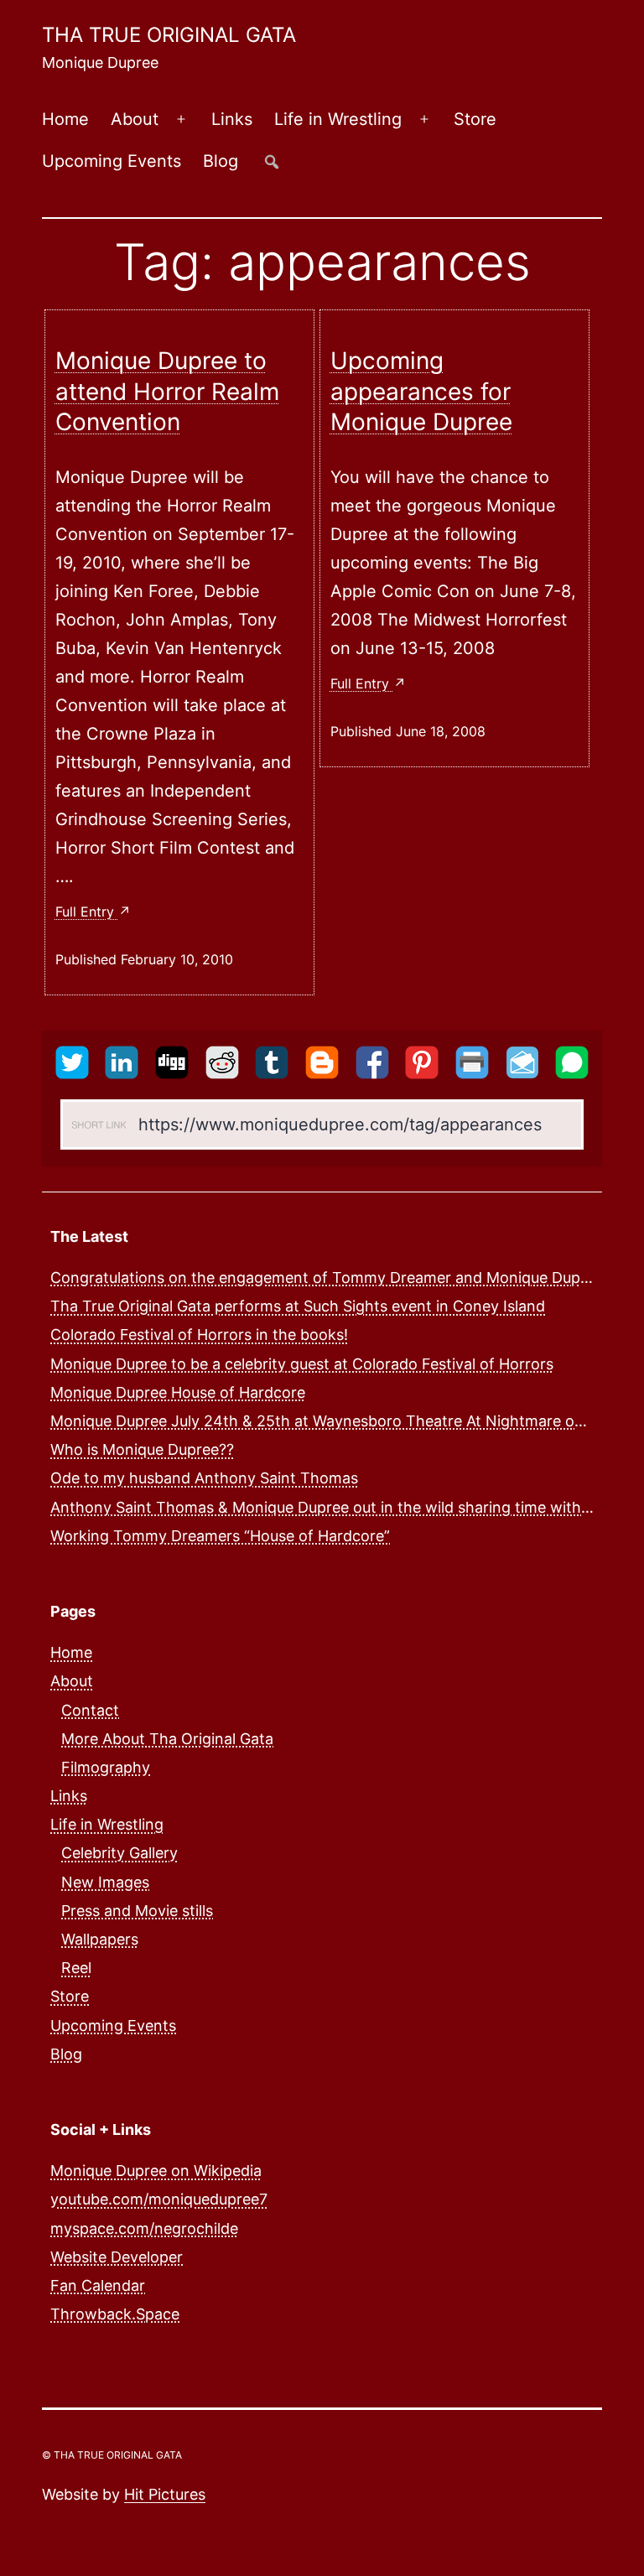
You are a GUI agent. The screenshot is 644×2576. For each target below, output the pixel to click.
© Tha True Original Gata (112, 2455)
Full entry (87, 911)
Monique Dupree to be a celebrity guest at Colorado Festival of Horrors (302, 1364)
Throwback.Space (115, 2314)
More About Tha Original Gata (167, 1739)
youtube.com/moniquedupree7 (159, 2199)
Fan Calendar (98, 2285)
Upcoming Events (112, 161)
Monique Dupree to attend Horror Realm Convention (167, 391)
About (135, 119)
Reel (76, 1968)
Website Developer (117, 2257)
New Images (105, 1882)
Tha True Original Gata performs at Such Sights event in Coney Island (298, 1306)
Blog (221, 161)
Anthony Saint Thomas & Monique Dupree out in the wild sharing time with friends (343, 1507)
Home (65, 119)
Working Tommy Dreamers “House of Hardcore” (220, 1536)
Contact (90, 1710)
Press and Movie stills (137, 1911)
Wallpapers (100, 1939)
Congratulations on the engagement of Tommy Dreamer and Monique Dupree (327, 1278)
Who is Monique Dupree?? (142, 1449)
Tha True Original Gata (169, 35)
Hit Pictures (165, 2494)
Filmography (106, 1767)
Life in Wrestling (338, 119)
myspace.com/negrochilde (144, 2228)
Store (475, 119)
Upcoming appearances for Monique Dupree (421, 391)
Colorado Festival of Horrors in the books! (199, 1335)
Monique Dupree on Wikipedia (156, 2171)
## (272, 161)
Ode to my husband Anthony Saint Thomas (204, 1478)
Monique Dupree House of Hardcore (178, 1392)
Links (232, 119)
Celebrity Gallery (119, 1853)
